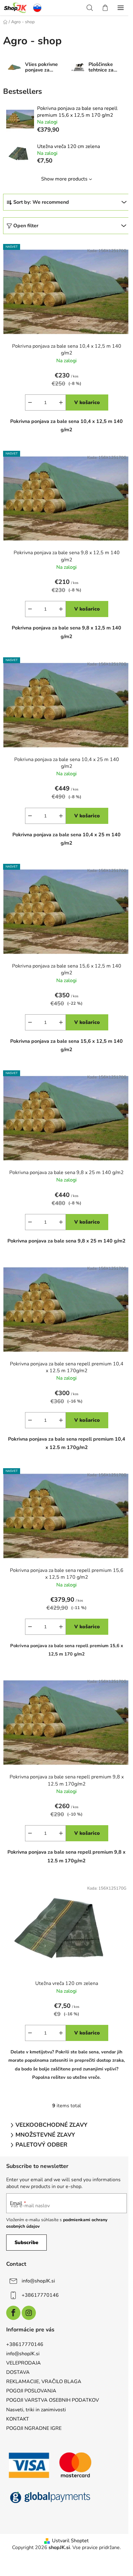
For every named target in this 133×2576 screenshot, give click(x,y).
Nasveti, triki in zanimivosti (36, 2410)
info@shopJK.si (38, 2281)
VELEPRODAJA (24, 2363)
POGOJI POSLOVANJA (31, 2391)
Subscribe (26, 2243)
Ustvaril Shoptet (70, 2541)
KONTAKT (18, 2419)
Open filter (26, 226)
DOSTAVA (18, 2372)
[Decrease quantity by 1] (30, 402)
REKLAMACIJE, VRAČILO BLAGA (44, 2382)
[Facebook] (13, 2313)
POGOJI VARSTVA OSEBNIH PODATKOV (53, 2400)
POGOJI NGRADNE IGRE (34, 2428)
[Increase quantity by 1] (61, 402)
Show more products (64, 179)
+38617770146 (40, 2295)
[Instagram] (29, 2313)
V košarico (87, 402)
